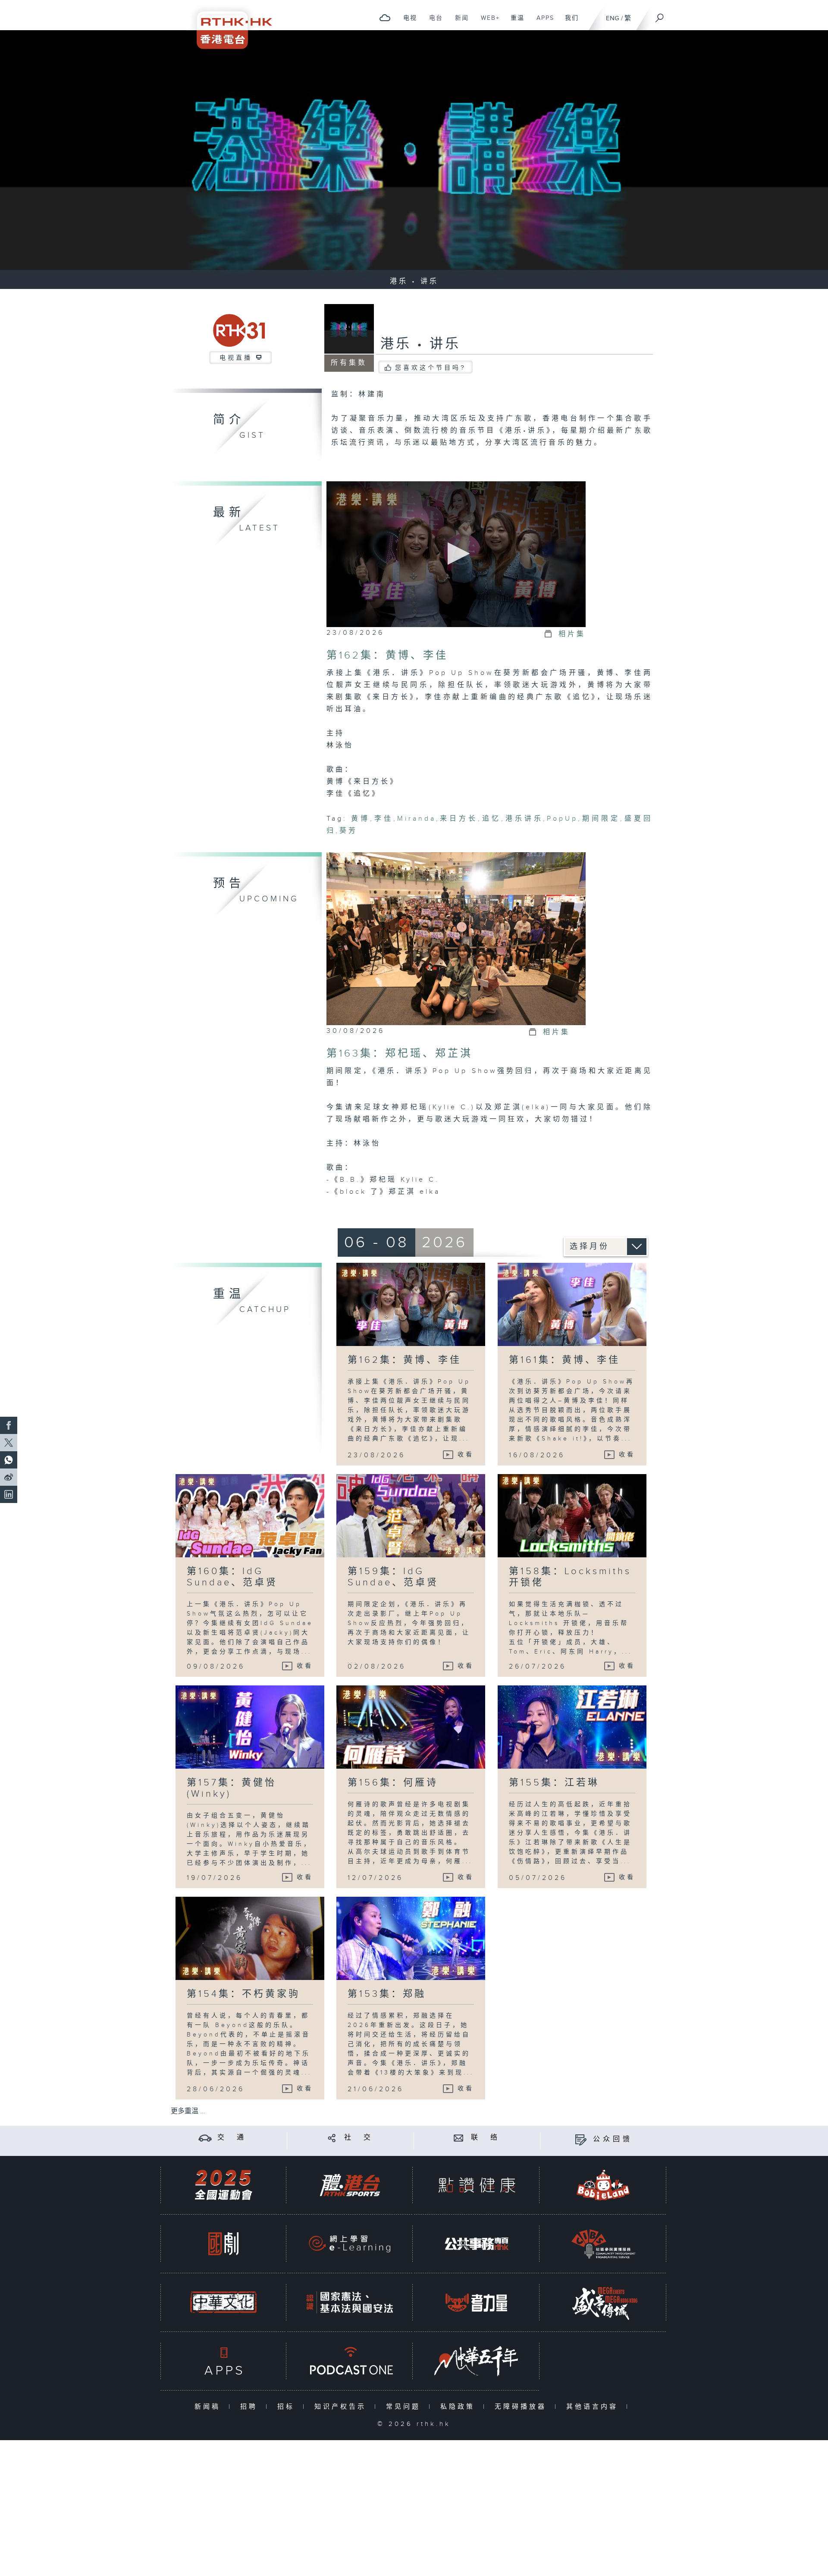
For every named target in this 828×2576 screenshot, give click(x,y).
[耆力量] (477, 2302)
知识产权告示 (342, 2407)
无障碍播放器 (522, 2407)
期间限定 (601, 819)
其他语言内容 (594, 2407)
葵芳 (348, 831)
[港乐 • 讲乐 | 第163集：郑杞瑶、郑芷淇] (456, 938)
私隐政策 (459, 2407)
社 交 (359, 2138)
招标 (288, 2407)
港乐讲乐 (524, 819)
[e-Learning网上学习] (350, 2244)
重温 (514, 22)
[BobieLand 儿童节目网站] (603, 2185)
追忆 (491, 819)
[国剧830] (223, 2244)
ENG (613, 18)
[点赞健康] (477, 2185)
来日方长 (459, 819)
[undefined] (385, 17)
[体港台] (350, 2185)
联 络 (486, 2138)
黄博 (361, 819)
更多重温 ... (188, 2111)
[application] (456, 554)
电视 (407, 22)
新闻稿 (209, 2407)
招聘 (251, 2407)
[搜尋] (660, 15)
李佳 (384, 819)
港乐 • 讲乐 (420, 344)
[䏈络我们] (459, 2138)
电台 (433, 22)
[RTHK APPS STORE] (223, 2361)
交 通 (232, 2138)
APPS (542, 22)
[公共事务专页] (477, 2244)
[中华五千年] (477, 2361)
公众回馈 (613, 2139)
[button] (456, 554)
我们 (569, 22)
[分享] (332, 2138)
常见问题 (405, 2407)
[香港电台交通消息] (205, 2138)
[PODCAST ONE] (350, 2361)
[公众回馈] (581, 2139)
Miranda (417, 819)
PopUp (562, 819)
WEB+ (487, 22)
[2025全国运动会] (223, 2185)
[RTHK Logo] (229, 24)
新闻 (459, 22)
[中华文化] (223, 2302)
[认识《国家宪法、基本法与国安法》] (350, 2302)
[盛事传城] (603, 2302)
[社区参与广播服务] (603, 2244)
